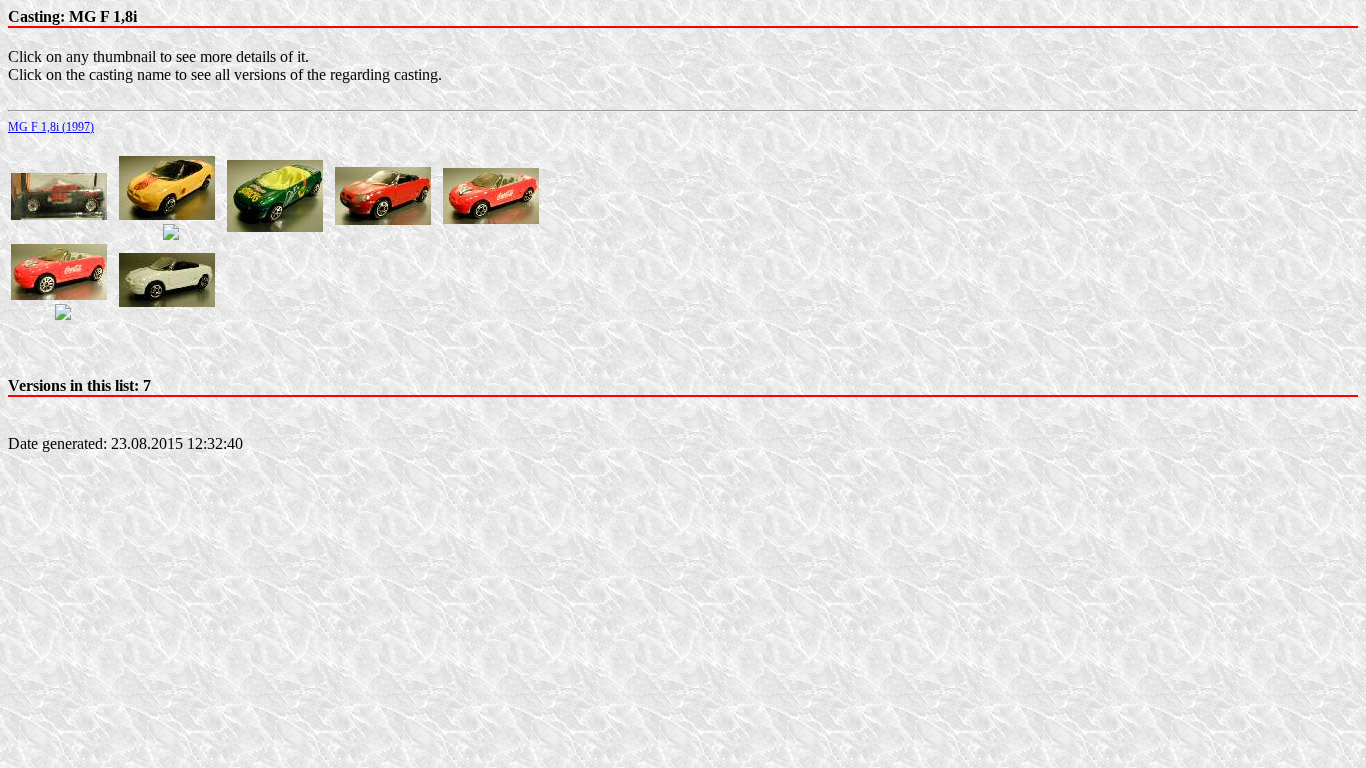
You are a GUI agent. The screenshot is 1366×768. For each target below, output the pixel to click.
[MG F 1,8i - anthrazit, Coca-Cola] (59, 214)
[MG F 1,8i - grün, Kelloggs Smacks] (275, 226)
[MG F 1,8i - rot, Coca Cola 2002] (59, 294)
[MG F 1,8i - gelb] (167, 214)
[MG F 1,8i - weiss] (167, 301)
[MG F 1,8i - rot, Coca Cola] (491, 218)
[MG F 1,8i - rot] (383, 219)
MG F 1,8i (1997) (51, 127)
